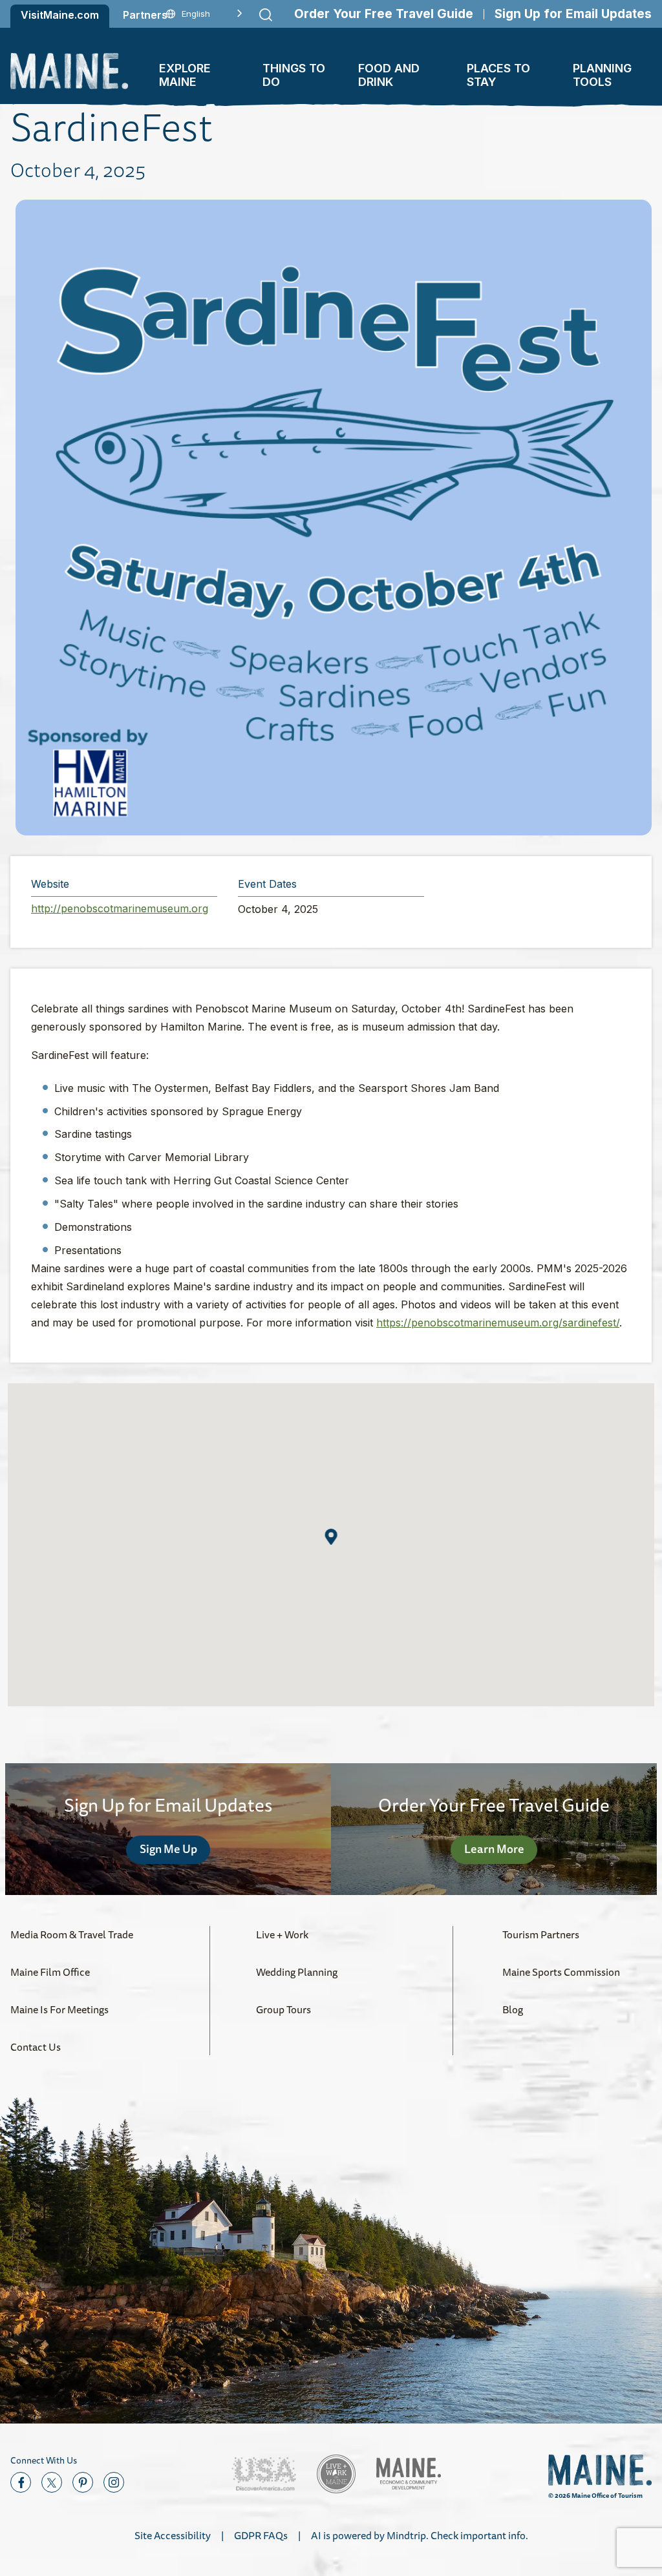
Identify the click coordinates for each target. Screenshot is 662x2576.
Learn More (494, 1848)
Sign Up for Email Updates (573, 14)
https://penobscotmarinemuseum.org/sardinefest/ (498, 1323)
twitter (52, 2482)
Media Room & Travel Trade (72, 1934)
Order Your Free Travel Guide (384, 14)
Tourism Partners (541, 1934)
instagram (114, 2482)
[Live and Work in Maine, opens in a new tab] (336, 2474)
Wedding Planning (297, 1972)
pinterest (83, 2482)
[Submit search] (266, 15)
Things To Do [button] (294, 75)
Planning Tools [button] (602, 75)
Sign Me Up (168, 1848)
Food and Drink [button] (389, 75)
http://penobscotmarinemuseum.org (120, 908)
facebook (21, 2482)
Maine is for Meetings (59, 2009)
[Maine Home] (69, 71)
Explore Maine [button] (185, 75)
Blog (513, 2009)
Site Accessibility (173, 2535)
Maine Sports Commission (561, 1972)
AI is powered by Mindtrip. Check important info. (420, 2535)
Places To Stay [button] (498, 75)
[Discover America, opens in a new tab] (264, 2474)
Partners (145, 15)
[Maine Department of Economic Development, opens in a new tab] (409, 2474)
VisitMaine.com (60, 15)
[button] (331, 1537)
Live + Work (282, 1934)
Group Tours (283, 2009)
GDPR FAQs (261, 2535)
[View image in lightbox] (334, 518)
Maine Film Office (50, 1972)
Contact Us (36, 2047)
